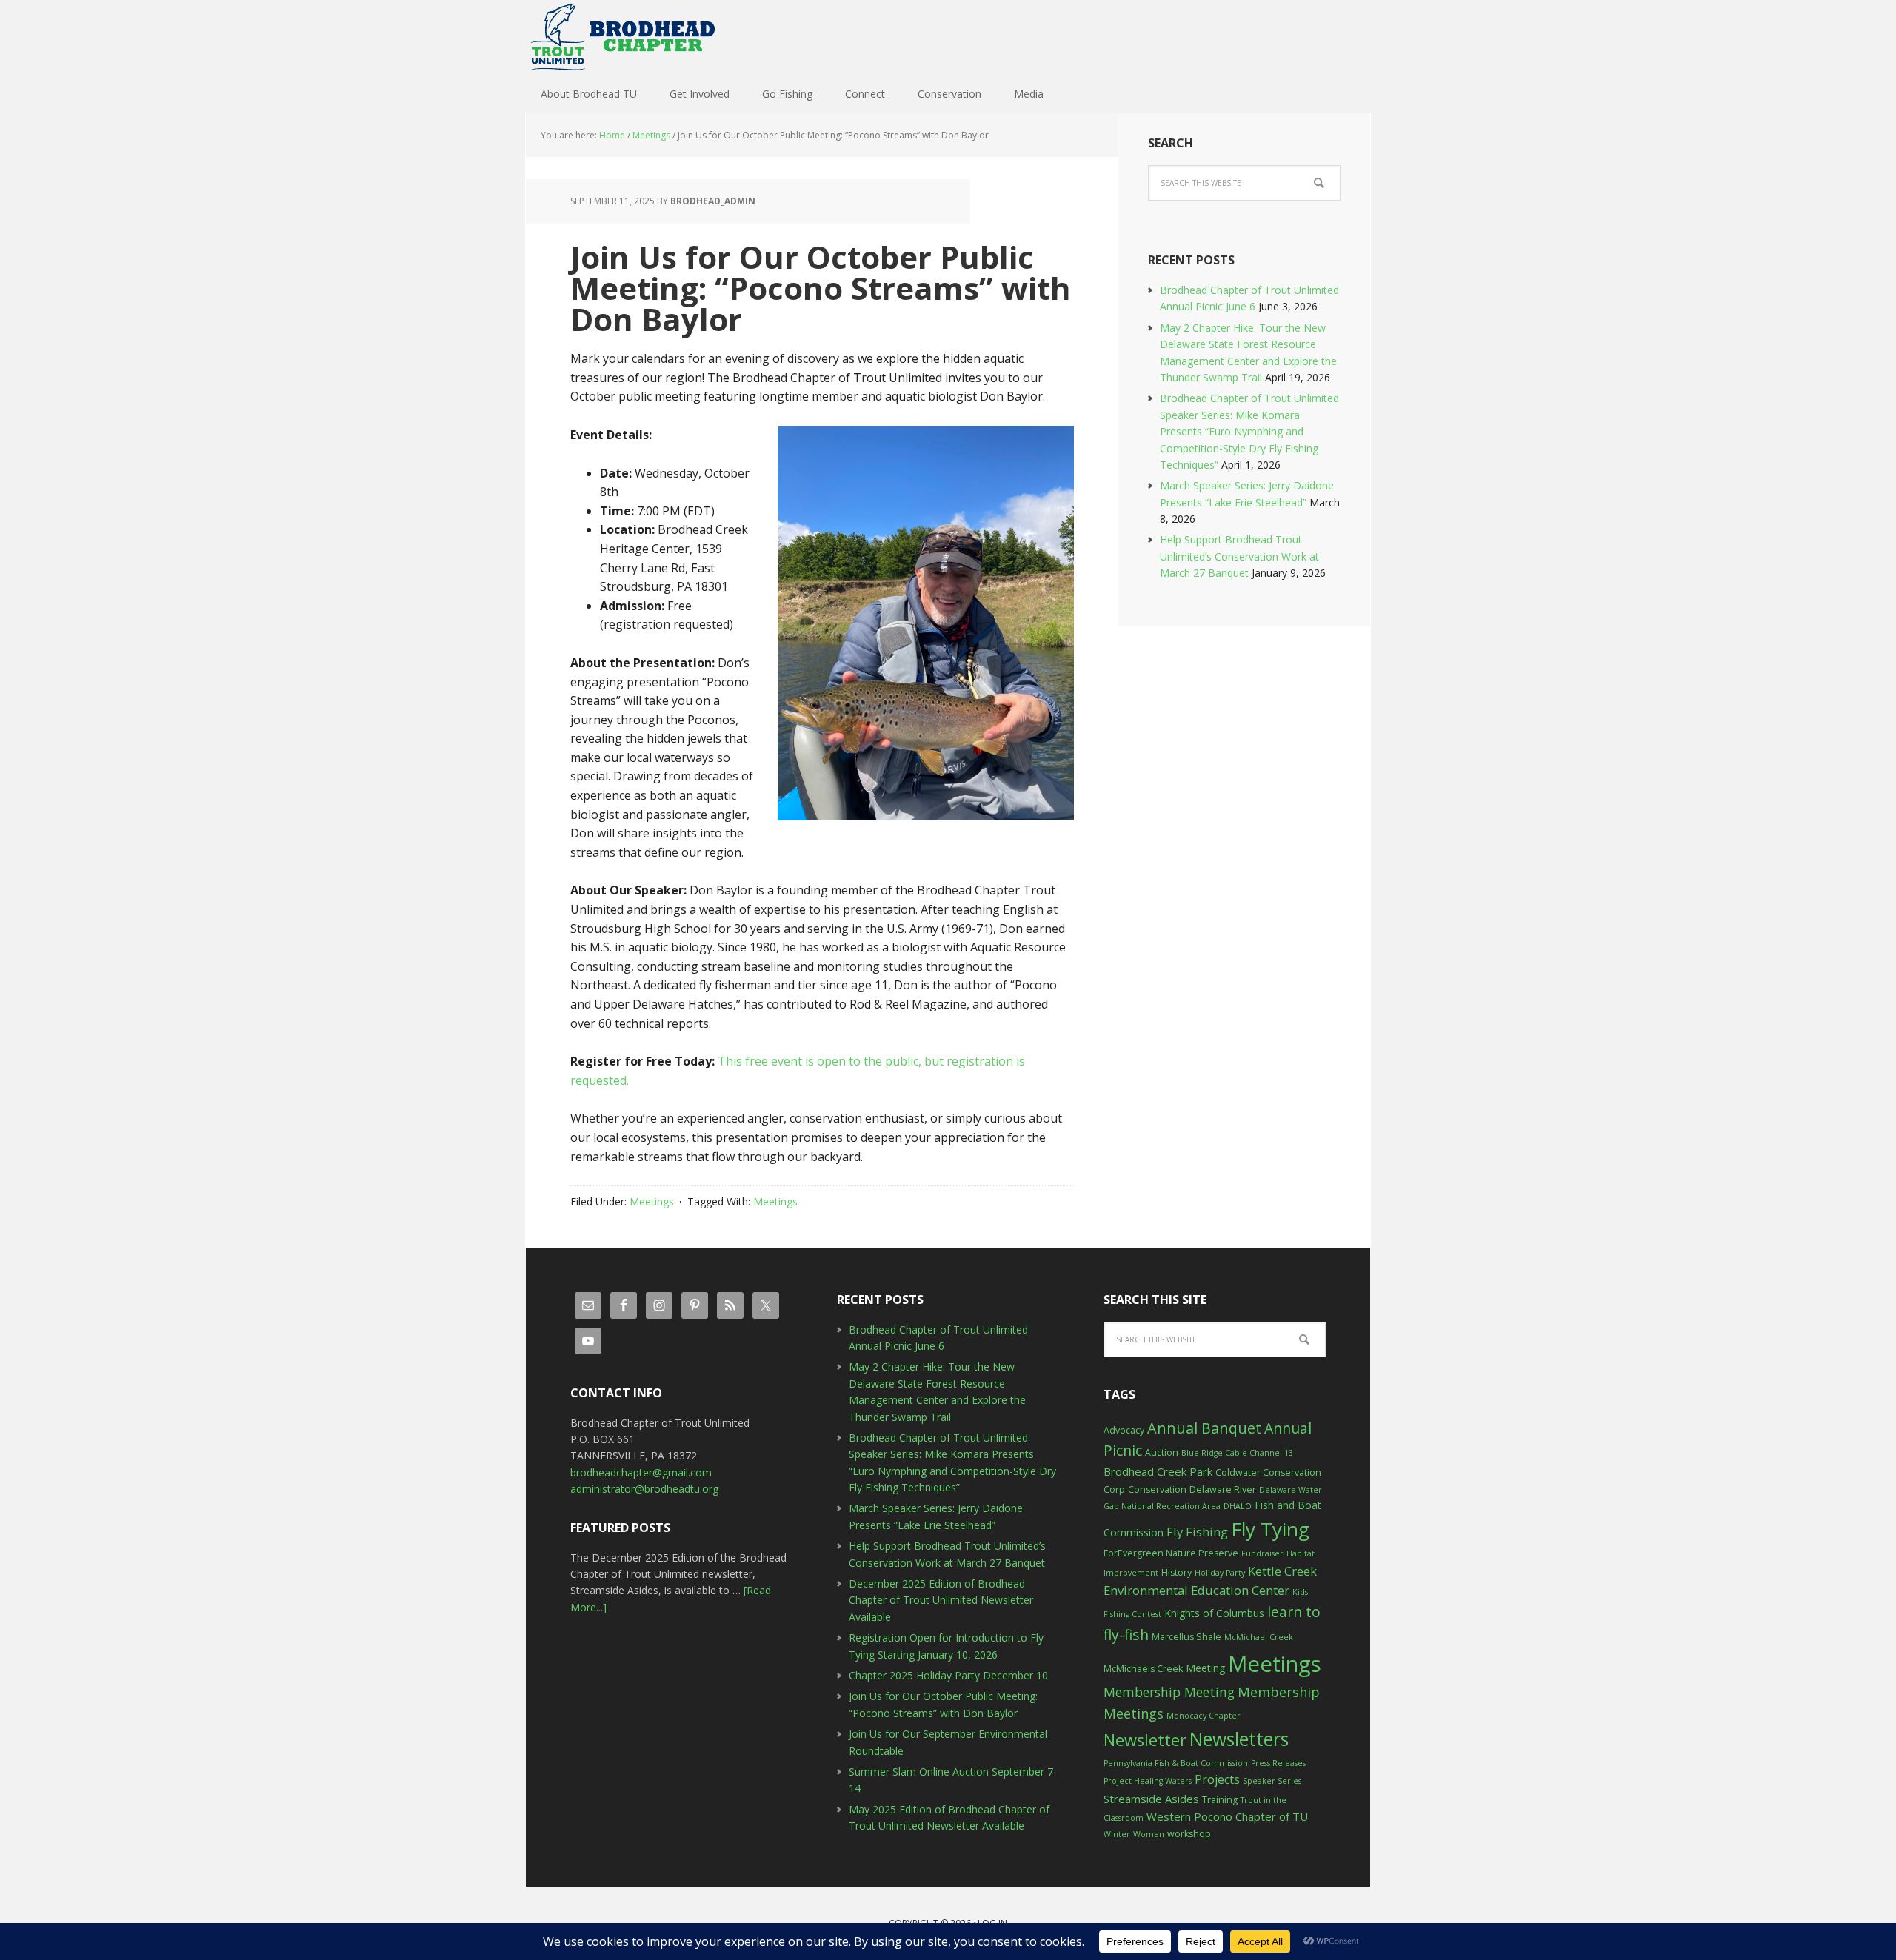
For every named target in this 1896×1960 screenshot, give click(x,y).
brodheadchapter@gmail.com (641, 1472)
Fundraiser (1262, 1553)
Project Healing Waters (1148, 1781)
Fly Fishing (1197, 1532)
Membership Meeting (1169, 1692)
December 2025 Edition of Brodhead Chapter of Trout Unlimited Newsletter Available (941, 1600)
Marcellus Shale (1186, 1637)
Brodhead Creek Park (1158, 1471)
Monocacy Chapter (1204, 1716)
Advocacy (1124, 1430)
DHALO (1238, 1506)
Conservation (1157, 1489)
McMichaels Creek (1143, 1669)
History (1176, 1572)
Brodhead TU (622, 37)
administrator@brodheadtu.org (644, 1489)
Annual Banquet (1204, 1428)
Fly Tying (1270, 1529)
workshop (1189, 1834)
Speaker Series (1272, 1781)
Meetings (652, 1201)
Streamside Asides (1151, 1799)
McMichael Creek (1259, 1637)
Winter (1117, 1834)
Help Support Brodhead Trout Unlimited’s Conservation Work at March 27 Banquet (1239, 556)
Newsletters (1239, 1739)
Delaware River (1223, 1489)
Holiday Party (1220, 1573)
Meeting (1205, 1668)
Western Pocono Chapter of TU (1227, 1816)
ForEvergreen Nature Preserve (1171, 1553)
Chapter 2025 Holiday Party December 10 (948, 1675)
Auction (1162, 1452)
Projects (1217, 1779)
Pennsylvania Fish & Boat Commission (1176, 1763)
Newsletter (1145, 1740)
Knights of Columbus (1214, 1613)
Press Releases (1278, 1763)
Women (1149, 1834)
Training (1220, 1800)
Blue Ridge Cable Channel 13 (1237, 1453)
